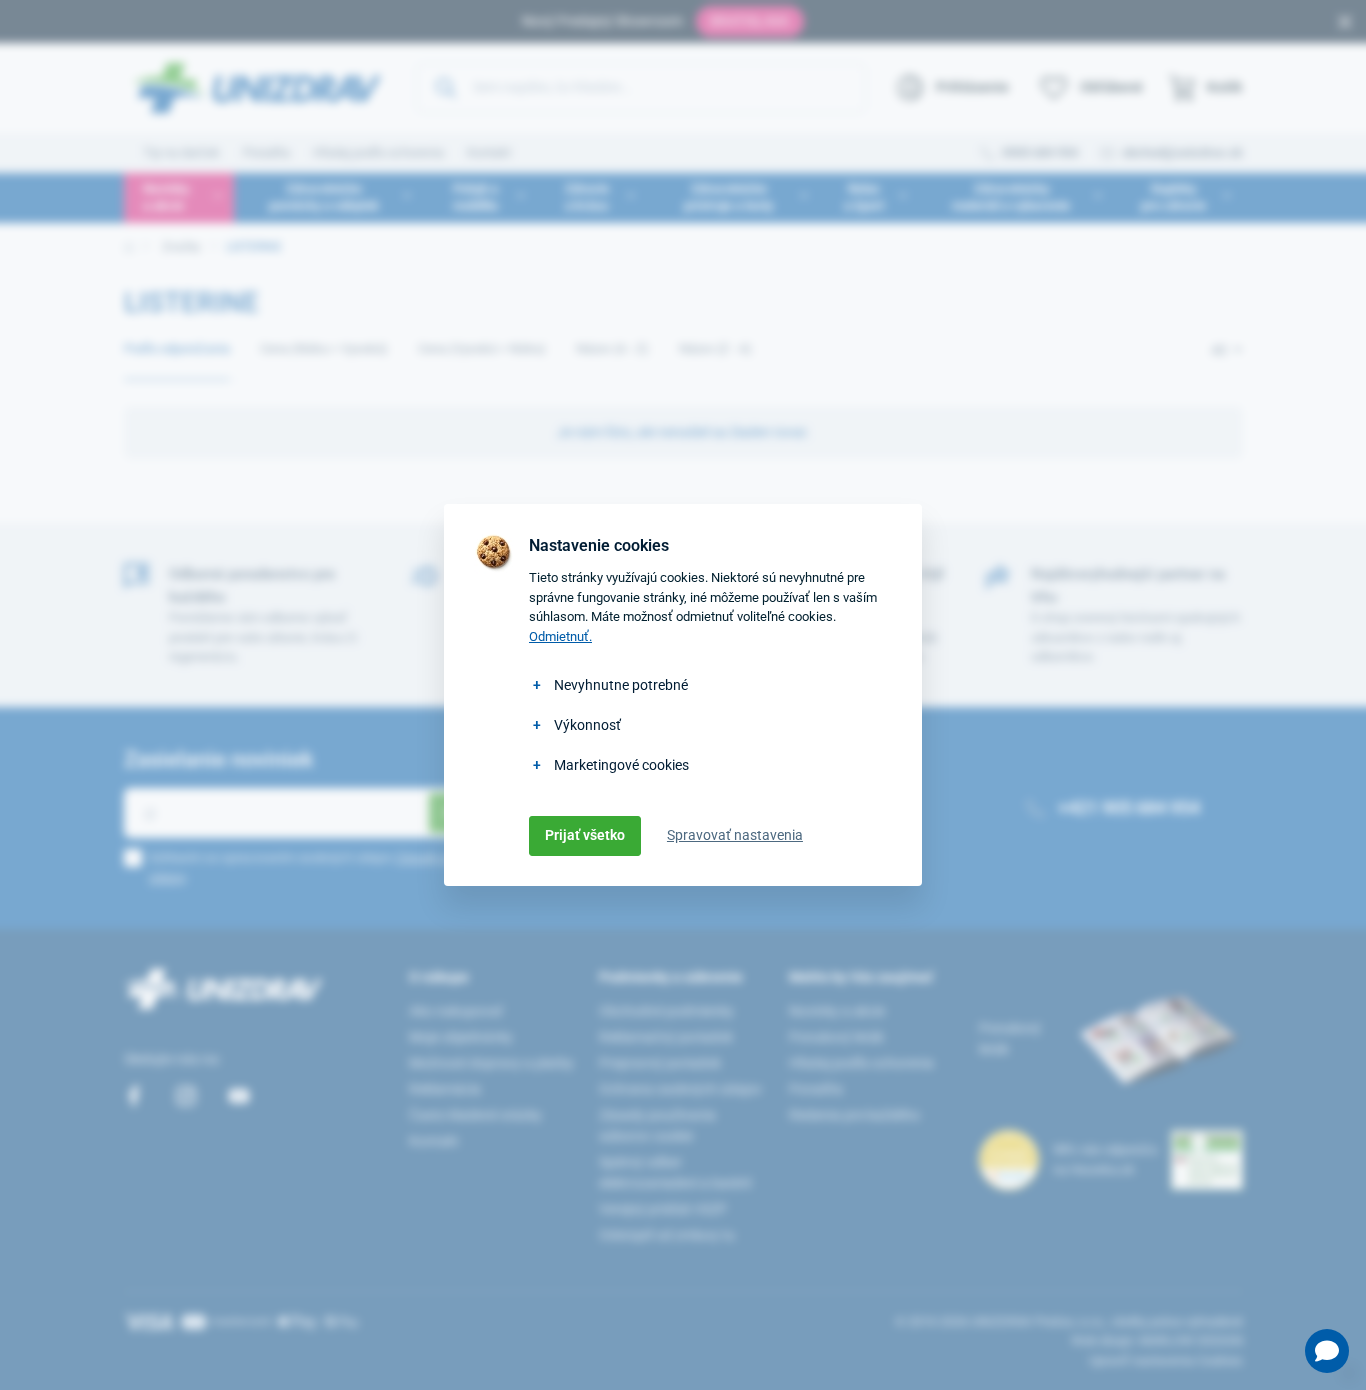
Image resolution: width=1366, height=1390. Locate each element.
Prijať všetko (585, 835)
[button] (1327, 1351)
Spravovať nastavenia (735, 835)
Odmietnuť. (560, 636)
